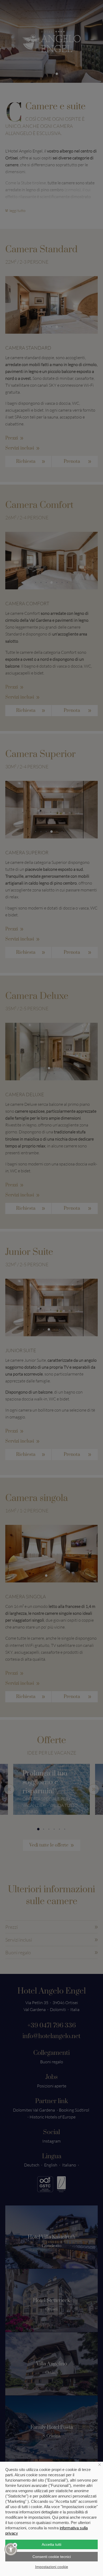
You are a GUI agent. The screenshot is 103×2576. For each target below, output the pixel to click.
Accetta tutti (51, 2544)
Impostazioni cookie (52, 2567)
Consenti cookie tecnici (52, 2557)
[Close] (15, 2545)
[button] (11, 2549)
